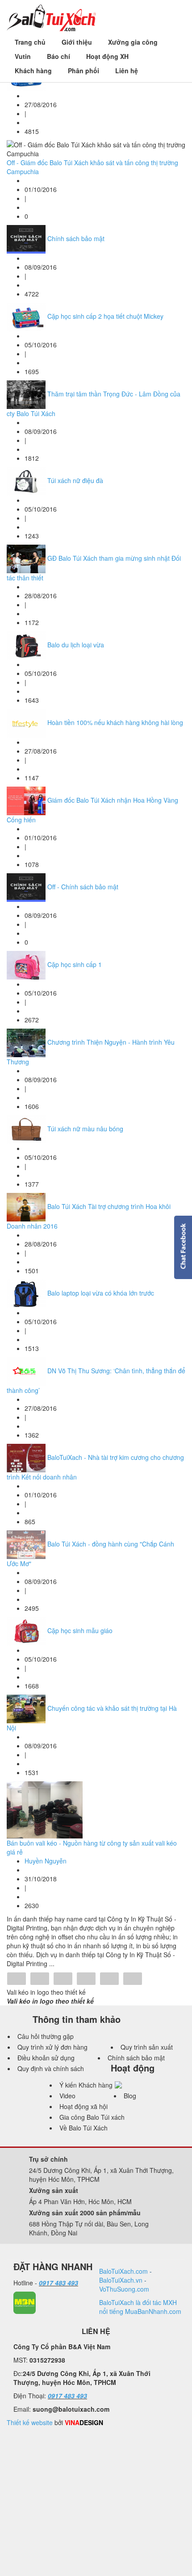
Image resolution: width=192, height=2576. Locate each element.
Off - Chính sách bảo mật (83, 887)
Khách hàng (33, 71)
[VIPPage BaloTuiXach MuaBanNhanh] (25, 2302)
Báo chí (58, 56)
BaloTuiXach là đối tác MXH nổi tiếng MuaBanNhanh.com (140, 2307)
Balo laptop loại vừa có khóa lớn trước (101, 1293)
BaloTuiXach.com (123, 2271)
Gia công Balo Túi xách (92, 2117)
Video (67, 2096)
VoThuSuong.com (124, 2289)
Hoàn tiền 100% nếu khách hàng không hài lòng (115, 722)
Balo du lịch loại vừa (76, 645)
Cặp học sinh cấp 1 (75, 964)
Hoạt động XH (107, 56)
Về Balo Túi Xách (83, 2128)
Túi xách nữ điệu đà (75, 480)
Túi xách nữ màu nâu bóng (85, 1129)
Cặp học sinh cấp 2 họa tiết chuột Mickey (105, 316)
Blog (130, 2096)
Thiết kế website (30, 2422)
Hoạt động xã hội (83, 2106)
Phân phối (83, 71)
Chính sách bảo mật (76, 238)
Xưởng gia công (133, 42)
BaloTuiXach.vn (121, 2280)
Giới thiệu (77, 42)
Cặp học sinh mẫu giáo (80, 1630)
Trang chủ (30, 42)
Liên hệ (127, 71)
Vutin (23, 56)
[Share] (17, 1980)
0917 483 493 (58, 2283)
